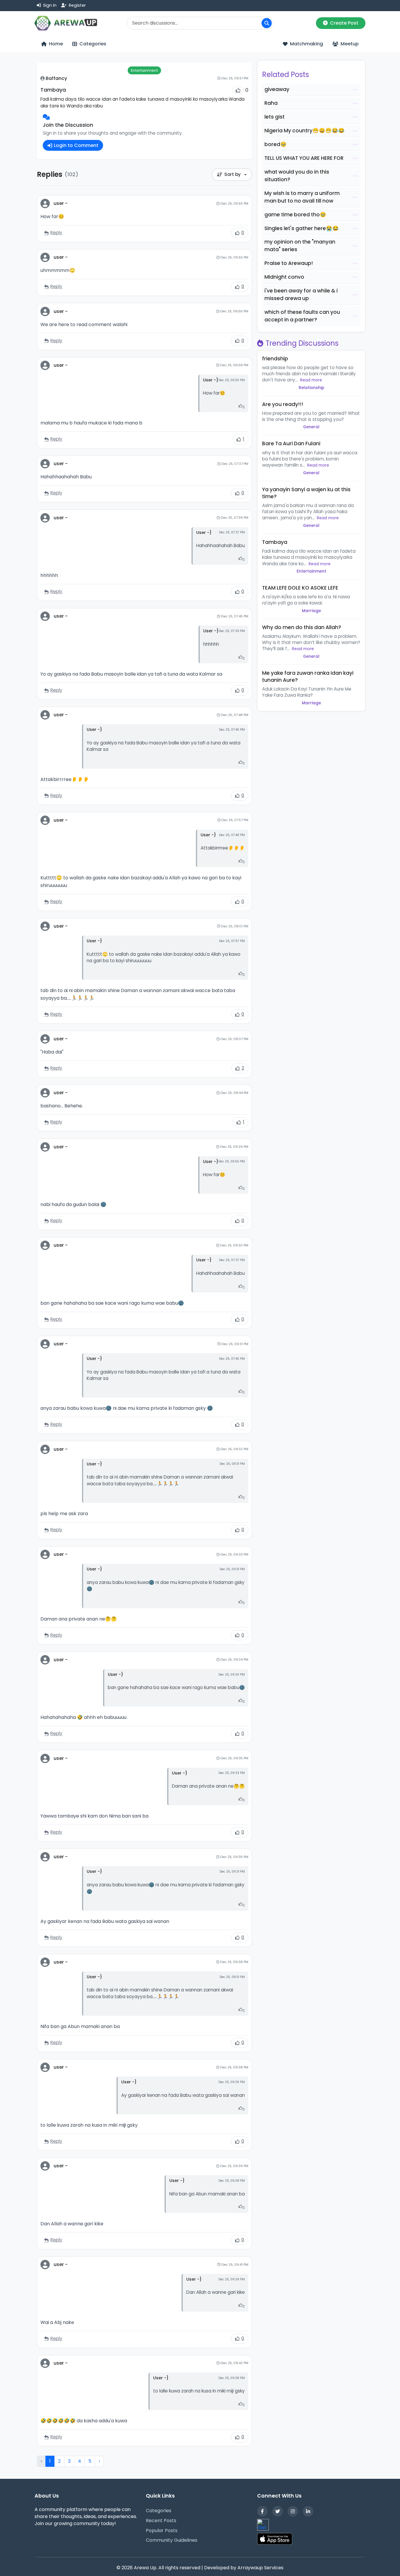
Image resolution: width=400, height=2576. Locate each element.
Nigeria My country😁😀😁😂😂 (305, 131)
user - (61, 203)
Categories (159, 2511)
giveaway (277, 89)
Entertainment (144, 70)
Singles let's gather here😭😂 (302, 228)
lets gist (275, 117)
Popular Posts (162, 2530)
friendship (275, 359)
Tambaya (275, 542)
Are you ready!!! (283, 404)
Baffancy (56, 78)
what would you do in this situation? (297, 176)
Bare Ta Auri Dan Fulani (291, 443)
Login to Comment (76, 145)
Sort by (233, 174)
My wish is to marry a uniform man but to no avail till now (302, 197)
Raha (271, 103)
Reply (56, 233)
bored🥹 (276, 144)
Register (77, 5)
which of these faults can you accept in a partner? (302, 316)
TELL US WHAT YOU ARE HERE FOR (304, 158)
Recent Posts (161, 2521)
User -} (211, 380)
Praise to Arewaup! (289, 263)
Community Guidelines (172, 2540)
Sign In (49, 5)
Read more (311, 380)
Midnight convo (284, 277)
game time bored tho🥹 (295, 215)
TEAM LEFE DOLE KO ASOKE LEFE (300, 588)
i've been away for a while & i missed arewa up (301, 294)
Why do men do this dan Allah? (302, 627)
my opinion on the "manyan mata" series (300, 246)
